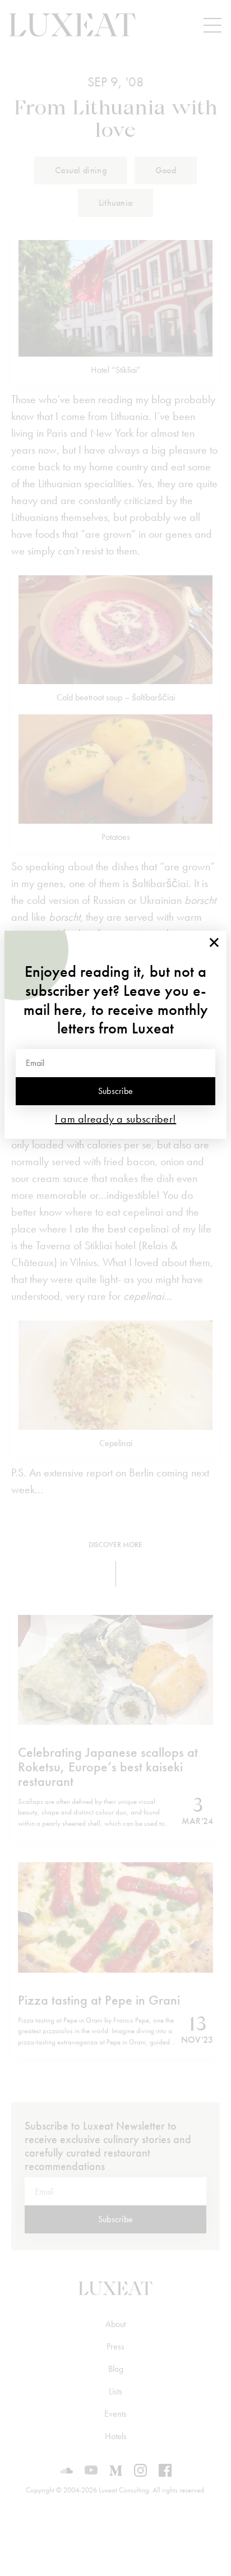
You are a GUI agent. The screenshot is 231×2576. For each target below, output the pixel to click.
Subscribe (116, 1091)
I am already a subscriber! (116, 1119)
